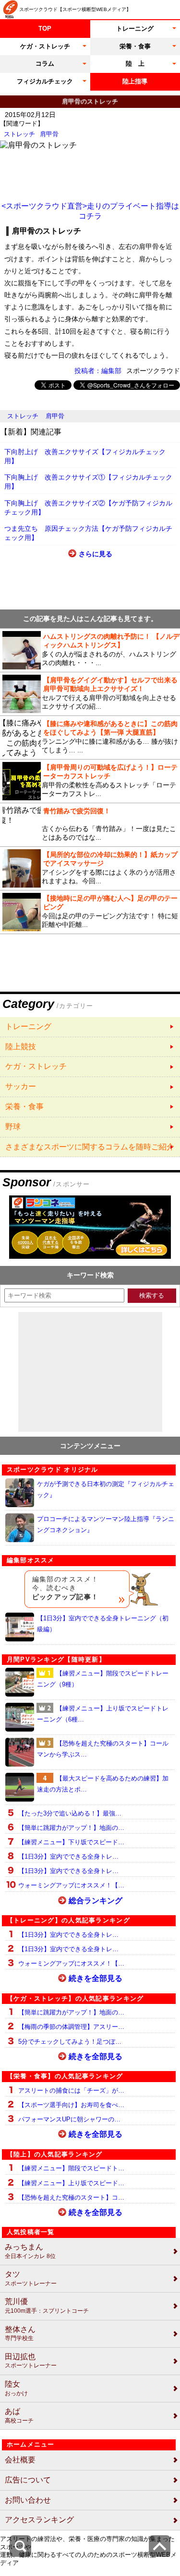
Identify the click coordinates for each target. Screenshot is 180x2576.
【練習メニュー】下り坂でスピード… (71, 1842)
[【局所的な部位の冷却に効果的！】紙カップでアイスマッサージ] (90, 868)
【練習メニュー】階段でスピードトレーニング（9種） (103, 1679)
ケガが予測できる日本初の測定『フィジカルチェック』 (106, 1489)
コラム (45, 64)
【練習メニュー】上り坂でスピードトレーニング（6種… (103, 1714)
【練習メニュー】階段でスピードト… (71, 2168)
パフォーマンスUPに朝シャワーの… (69, 2119)
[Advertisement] (90, 175)
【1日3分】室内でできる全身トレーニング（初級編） (103, 1624)
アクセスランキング (39, 2520)
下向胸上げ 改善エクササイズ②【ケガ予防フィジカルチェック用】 (88, 508)
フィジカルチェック (45, 81)
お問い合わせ (28, 2500)
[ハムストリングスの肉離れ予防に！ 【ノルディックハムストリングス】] (90, 650)
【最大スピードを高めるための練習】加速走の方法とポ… (103, 1784)
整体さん (20, 2334)
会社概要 (20, 2460)
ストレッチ (19, 134)
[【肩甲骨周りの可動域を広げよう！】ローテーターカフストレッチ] (90, 781)
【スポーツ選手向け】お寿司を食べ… (71, 2105)
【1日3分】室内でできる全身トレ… (68, 1856)
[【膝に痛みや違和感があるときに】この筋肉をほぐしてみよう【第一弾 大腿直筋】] (90, 738)
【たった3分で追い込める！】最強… (70, 1813)
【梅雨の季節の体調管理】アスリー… (71, 2027)
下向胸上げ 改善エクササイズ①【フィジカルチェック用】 (88, 482)
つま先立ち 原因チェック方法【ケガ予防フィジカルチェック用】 (88, 533)
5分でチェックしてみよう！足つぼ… (70, 2042)
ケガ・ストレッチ (45, 46)
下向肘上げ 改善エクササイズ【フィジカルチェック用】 (85, 456)
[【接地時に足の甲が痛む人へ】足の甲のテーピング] (90, 912)
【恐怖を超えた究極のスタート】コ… (71, 2197)
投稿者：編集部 (98, 371)
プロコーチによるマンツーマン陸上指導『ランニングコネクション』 (106, 1524)
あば (19, 2416)
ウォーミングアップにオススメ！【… (71, 1885)
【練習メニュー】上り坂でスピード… (71, 2183)
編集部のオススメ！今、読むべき (66, 1588)
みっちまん (30, 2251)
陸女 (16, 2388)
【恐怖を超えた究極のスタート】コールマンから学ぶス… (103, 1749)
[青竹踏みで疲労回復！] (90, 825)
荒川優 (47, 2306)
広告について (28, 2480)
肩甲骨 (49, 134)
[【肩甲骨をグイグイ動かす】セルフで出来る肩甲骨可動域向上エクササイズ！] (90, 694)
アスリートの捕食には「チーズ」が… (71, 2090)
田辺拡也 (31, 2361)
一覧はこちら (90, 1027)
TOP (45, 29)
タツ (31, 2278)
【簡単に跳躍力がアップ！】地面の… (71, 1828)
